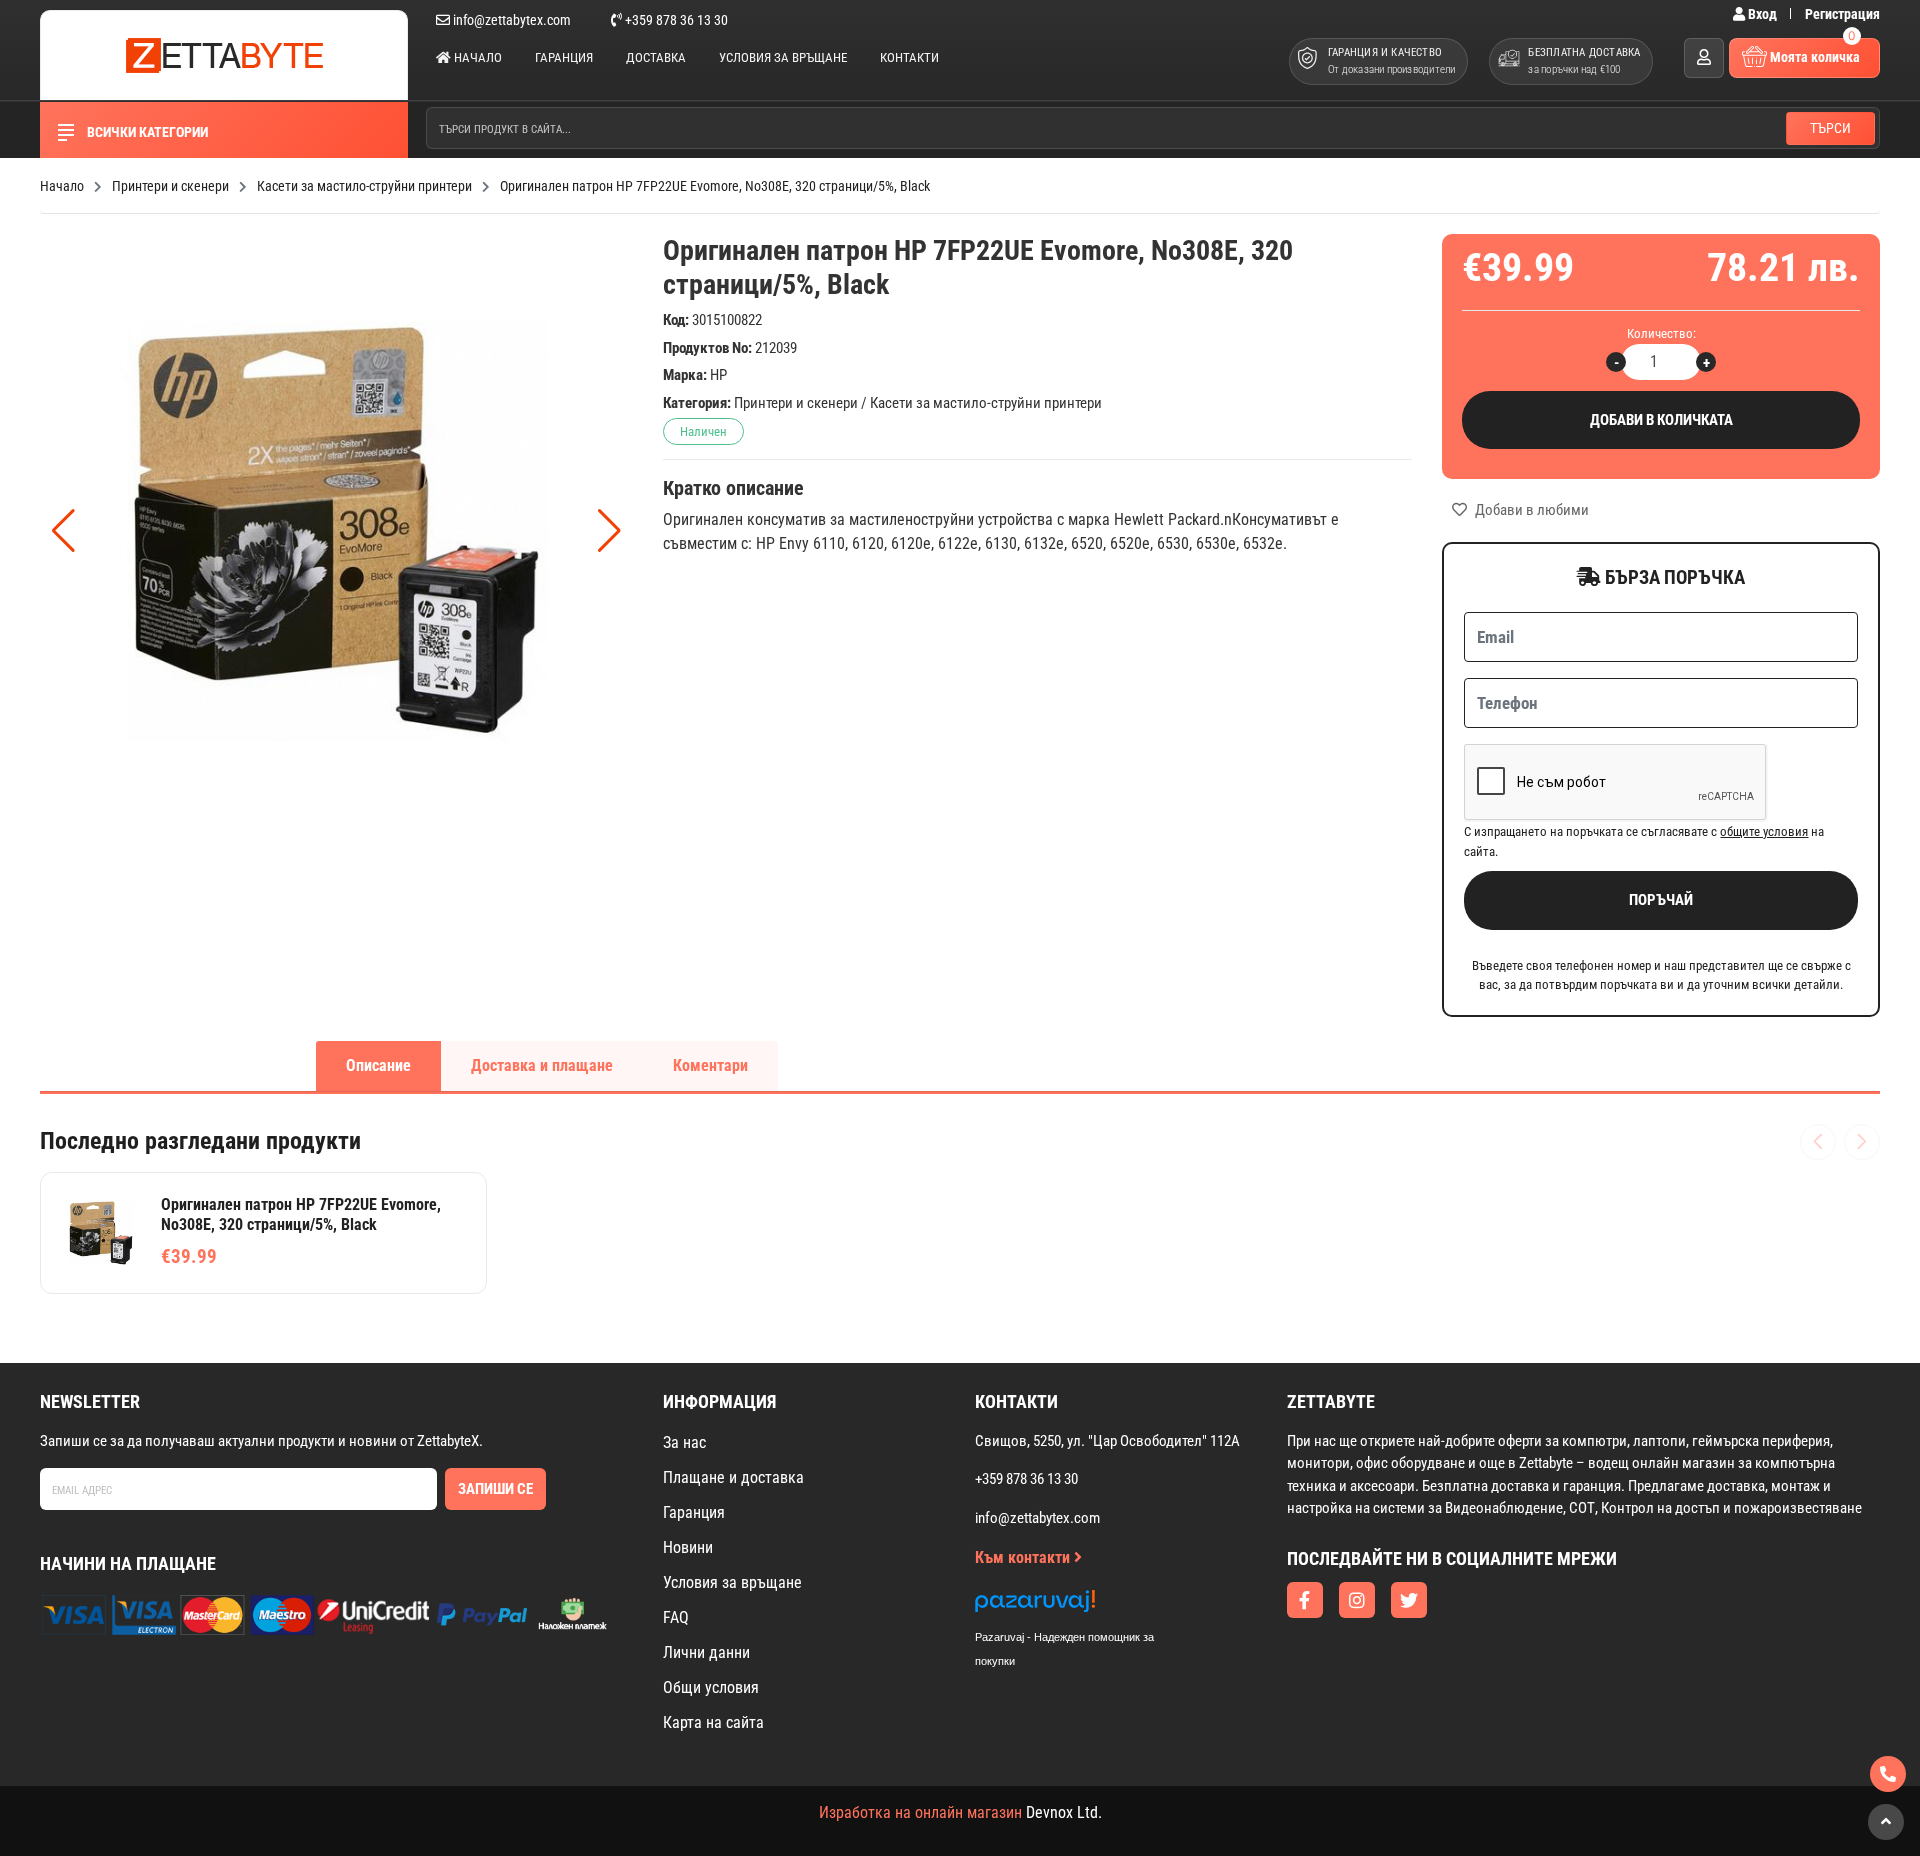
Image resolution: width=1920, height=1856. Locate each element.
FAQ (676, 1617)
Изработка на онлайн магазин (920, 1812)
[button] (609, 531)
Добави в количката (1661, 420)
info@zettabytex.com (512, 20)
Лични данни (706, 1652)
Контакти (909, 57)
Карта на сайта (713, 1722)
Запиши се (495, 1489)
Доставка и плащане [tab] (542, 1065)
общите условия (1764, 831)
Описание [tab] (378, 1065)
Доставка (656, 57)
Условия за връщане (783, 57)
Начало (476, 57)
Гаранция (564, 57)
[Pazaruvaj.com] (1085, 1606)
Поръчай (1661, 900)
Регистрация (1842, 14)
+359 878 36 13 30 (675, 20)
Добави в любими (1530, 510)
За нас (684, 1442)
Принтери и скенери (796, 403)
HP (718, 375)
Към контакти (1024, 1557)
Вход (1762, 14)
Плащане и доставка (733, 1477)
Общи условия (711, 1687)
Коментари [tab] (710, 1065)
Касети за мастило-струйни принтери (986, 403)
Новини (688, 1547)
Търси (1830, 128)
